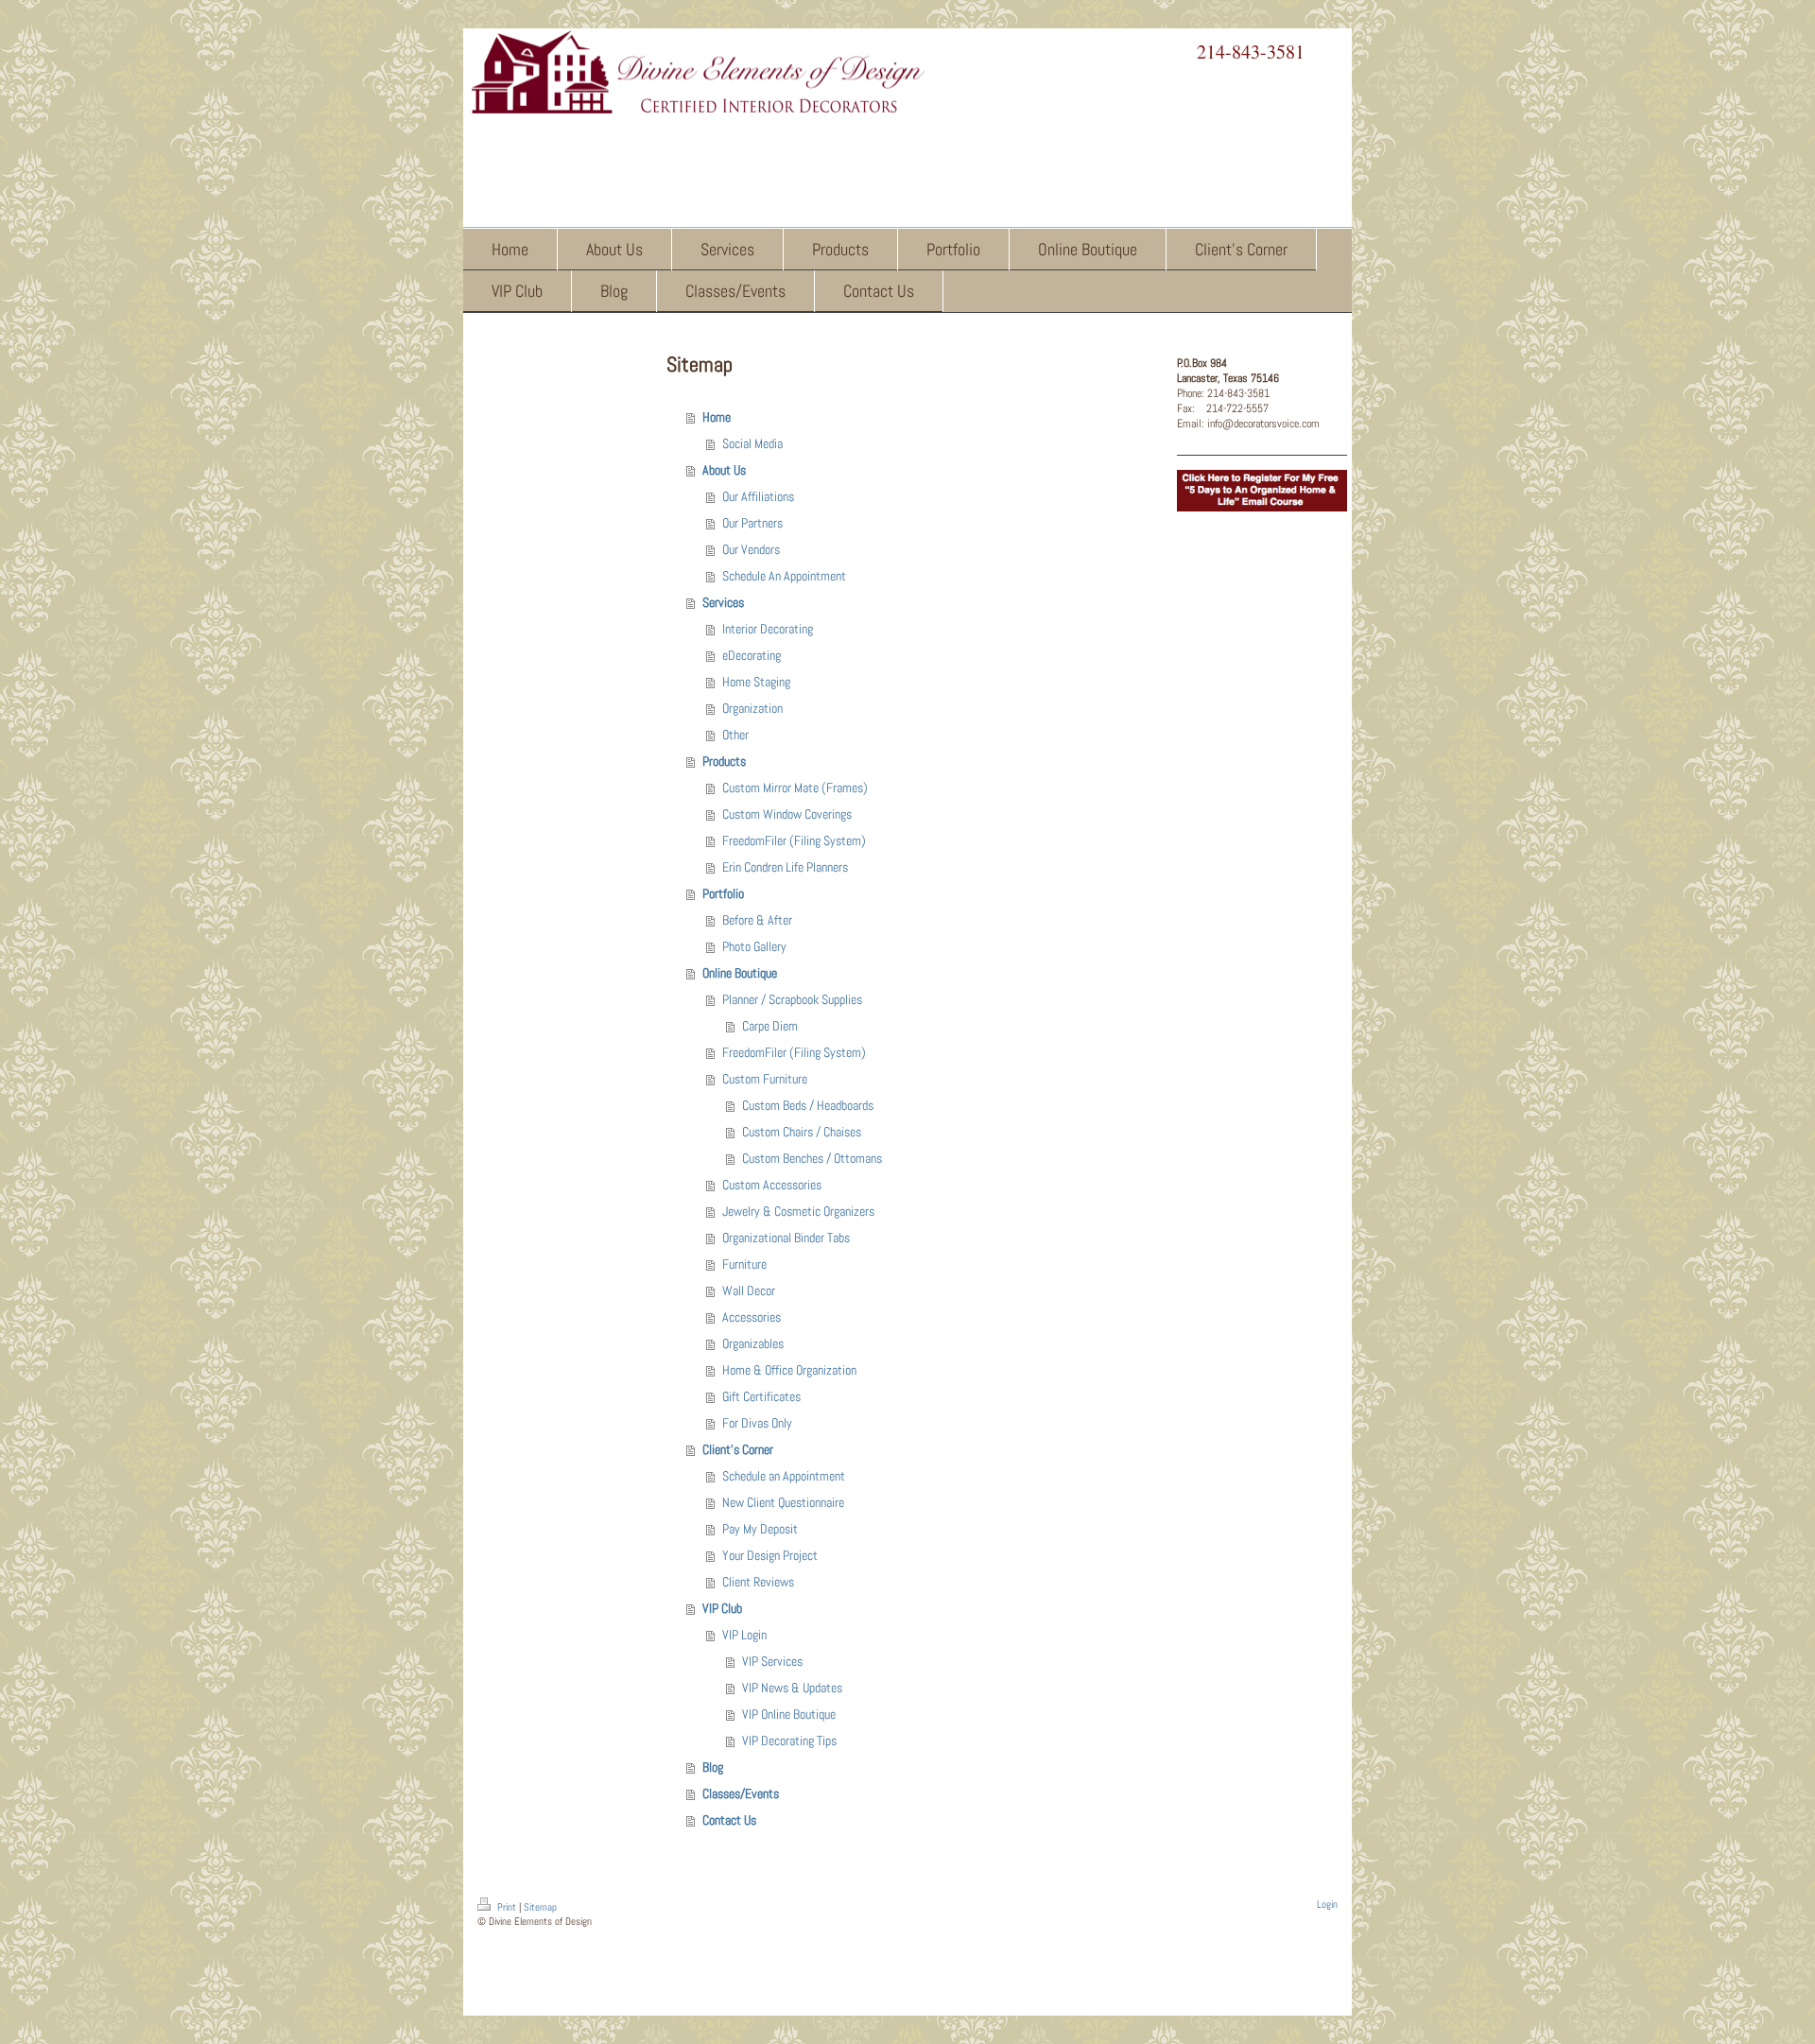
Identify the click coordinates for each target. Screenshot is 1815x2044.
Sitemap (540, 1907)
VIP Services (772, 1661)
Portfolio (723, 893)
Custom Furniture (765, 1079)
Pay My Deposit (760, 1529)
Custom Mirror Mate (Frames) (795, 788)
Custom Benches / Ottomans (812, 1158)
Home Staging (756, 682)
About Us (724, 470)
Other (735, 735)
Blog (713, 1767)
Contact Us (729, 1820)
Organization (752, 708)
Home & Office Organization (789, 1370)
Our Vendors (751, 549)
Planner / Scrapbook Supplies (792, 999)
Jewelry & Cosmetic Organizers (798, 1211)
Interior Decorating (768, 629)
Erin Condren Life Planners (785, 867)
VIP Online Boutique (789, 1714)
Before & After (757, 920)
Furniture (744, 1264)
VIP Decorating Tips (789, 1741)
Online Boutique (740, 973)
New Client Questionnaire (783, 1502)
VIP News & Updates (792, 1688)
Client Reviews (758, 1582)
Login (1327, 1904)
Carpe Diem (770, 1026)
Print (507, 1907)
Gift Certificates (761, 1396)
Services (723, 602)
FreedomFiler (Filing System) (794, 840)
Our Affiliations (758, 496)
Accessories (752, 1317)
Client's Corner (738, 1449)
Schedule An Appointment (784, 576)
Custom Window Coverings (787, 814)
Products (724, 761)
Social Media (752, 443)
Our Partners (752, 523)
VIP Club (722, 1608)
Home (717, 417)
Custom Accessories (772, 1185)
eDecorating (752, 655)
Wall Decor (749, 1290)
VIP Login (744, 1635)
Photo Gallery (754, 946)
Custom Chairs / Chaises (802, 1132)
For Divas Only (757, 1423)
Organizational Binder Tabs (786, 1238)
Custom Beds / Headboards (808, 1105)
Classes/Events (741, 1793)
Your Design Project (770, 1555)
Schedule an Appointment (784, 1476)
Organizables (753, 1343)
